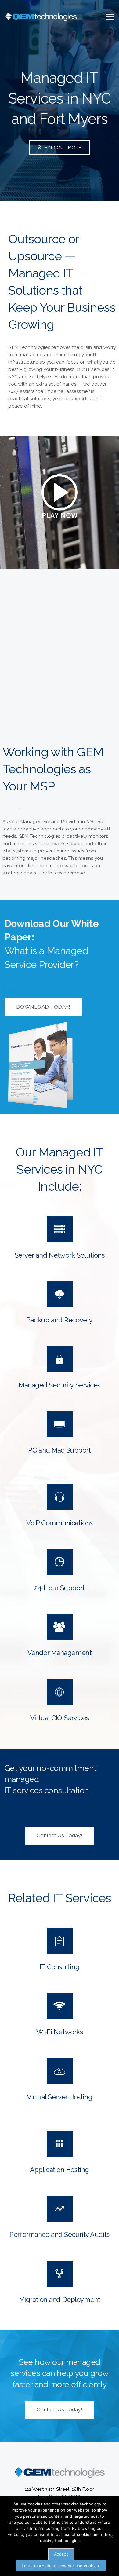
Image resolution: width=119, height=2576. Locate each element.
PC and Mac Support (59, 1450)
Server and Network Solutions (60, 1255)
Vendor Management (60, 1653)
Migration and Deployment (60, 2299)
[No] (111, 2536)
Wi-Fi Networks (60, 2032)
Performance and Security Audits (59, 2234)
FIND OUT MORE (63, 148)
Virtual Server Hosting (60, 2097)
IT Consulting (60, 1967)
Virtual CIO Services (60, 1718)
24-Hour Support (59, 1588)
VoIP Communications (60, 1523)
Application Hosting (60, 2170)
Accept (61, 2554)
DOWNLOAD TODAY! (43, 1007)
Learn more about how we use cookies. (61, 2566)
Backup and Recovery (60, 1320)
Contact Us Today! (60, 1835)
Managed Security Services (60, 1385)
